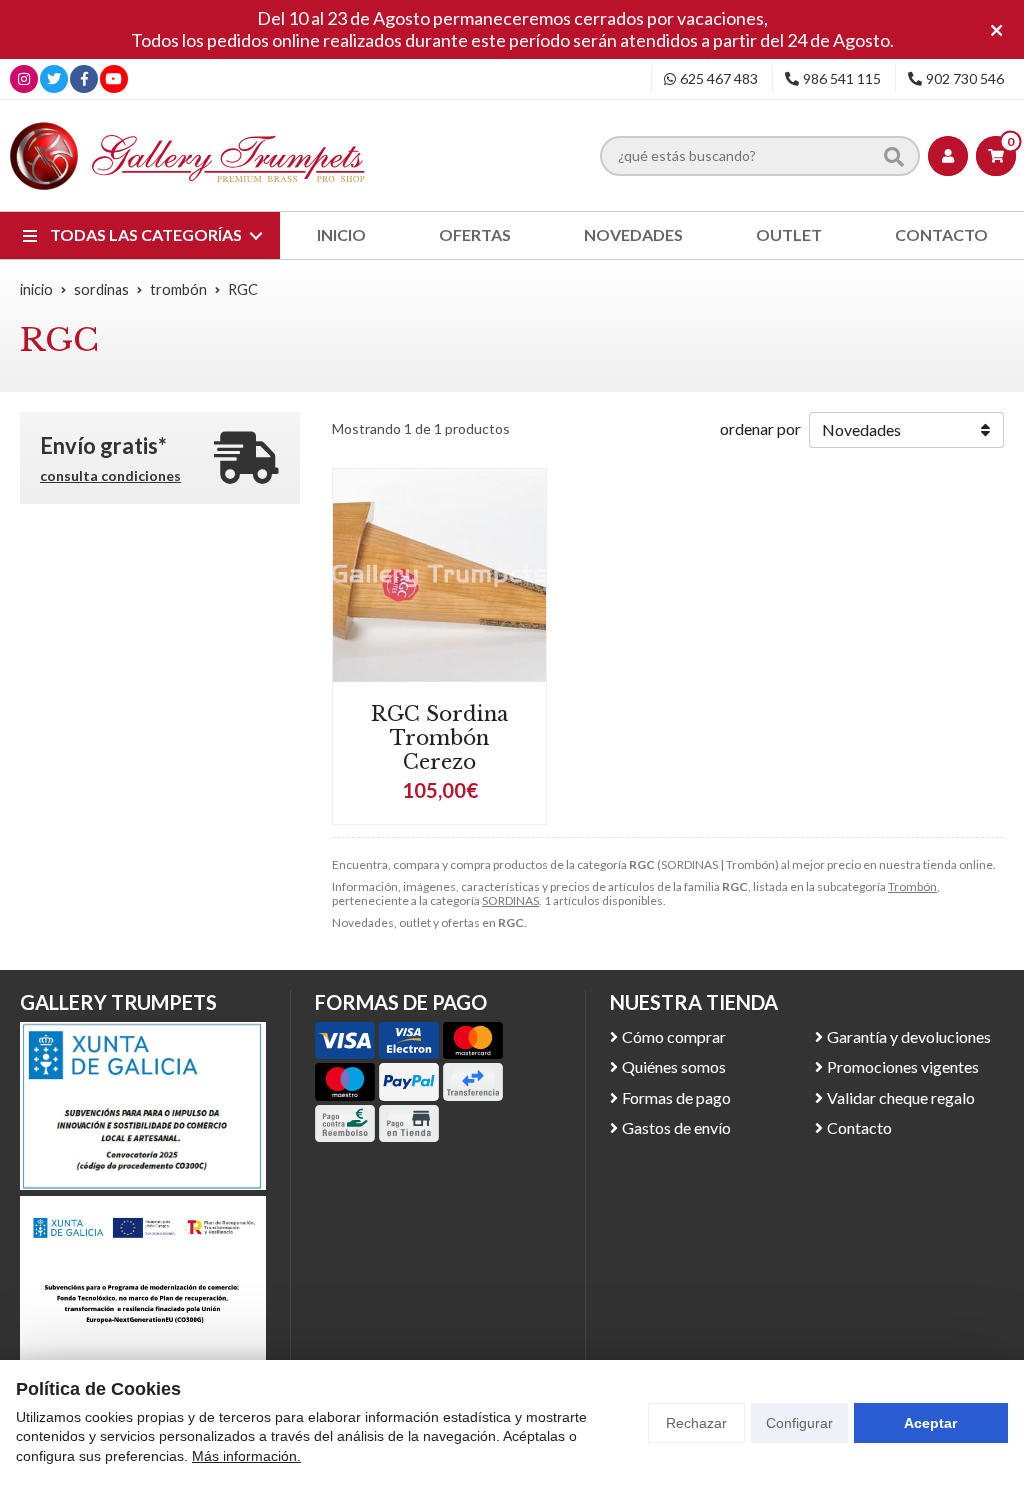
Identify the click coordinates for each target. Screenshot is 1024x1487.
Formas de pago (676, 1097)
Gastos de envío (676, 1127)
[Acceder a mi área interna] (948, 156)
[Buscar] (894, 156)
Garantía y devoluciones (909, 1036)
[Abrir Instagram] (24, 78)
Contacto (859, 1127)
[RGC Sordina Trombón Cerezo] (439, 575)
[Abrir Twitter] (54, 78)
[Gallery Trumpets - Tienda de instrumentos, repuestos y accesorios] (188, 155)
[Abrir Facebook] (84, 78)
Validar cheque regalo (901, 1097)
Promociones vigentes (903, 1066)
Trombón (912, 886)
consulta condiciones (110, 476)
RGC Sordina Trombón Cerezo (439, 738)
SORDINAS (510, 900)
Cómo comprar (674, 1036)
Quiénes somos (674, 1066)
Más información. (246, 1456)
